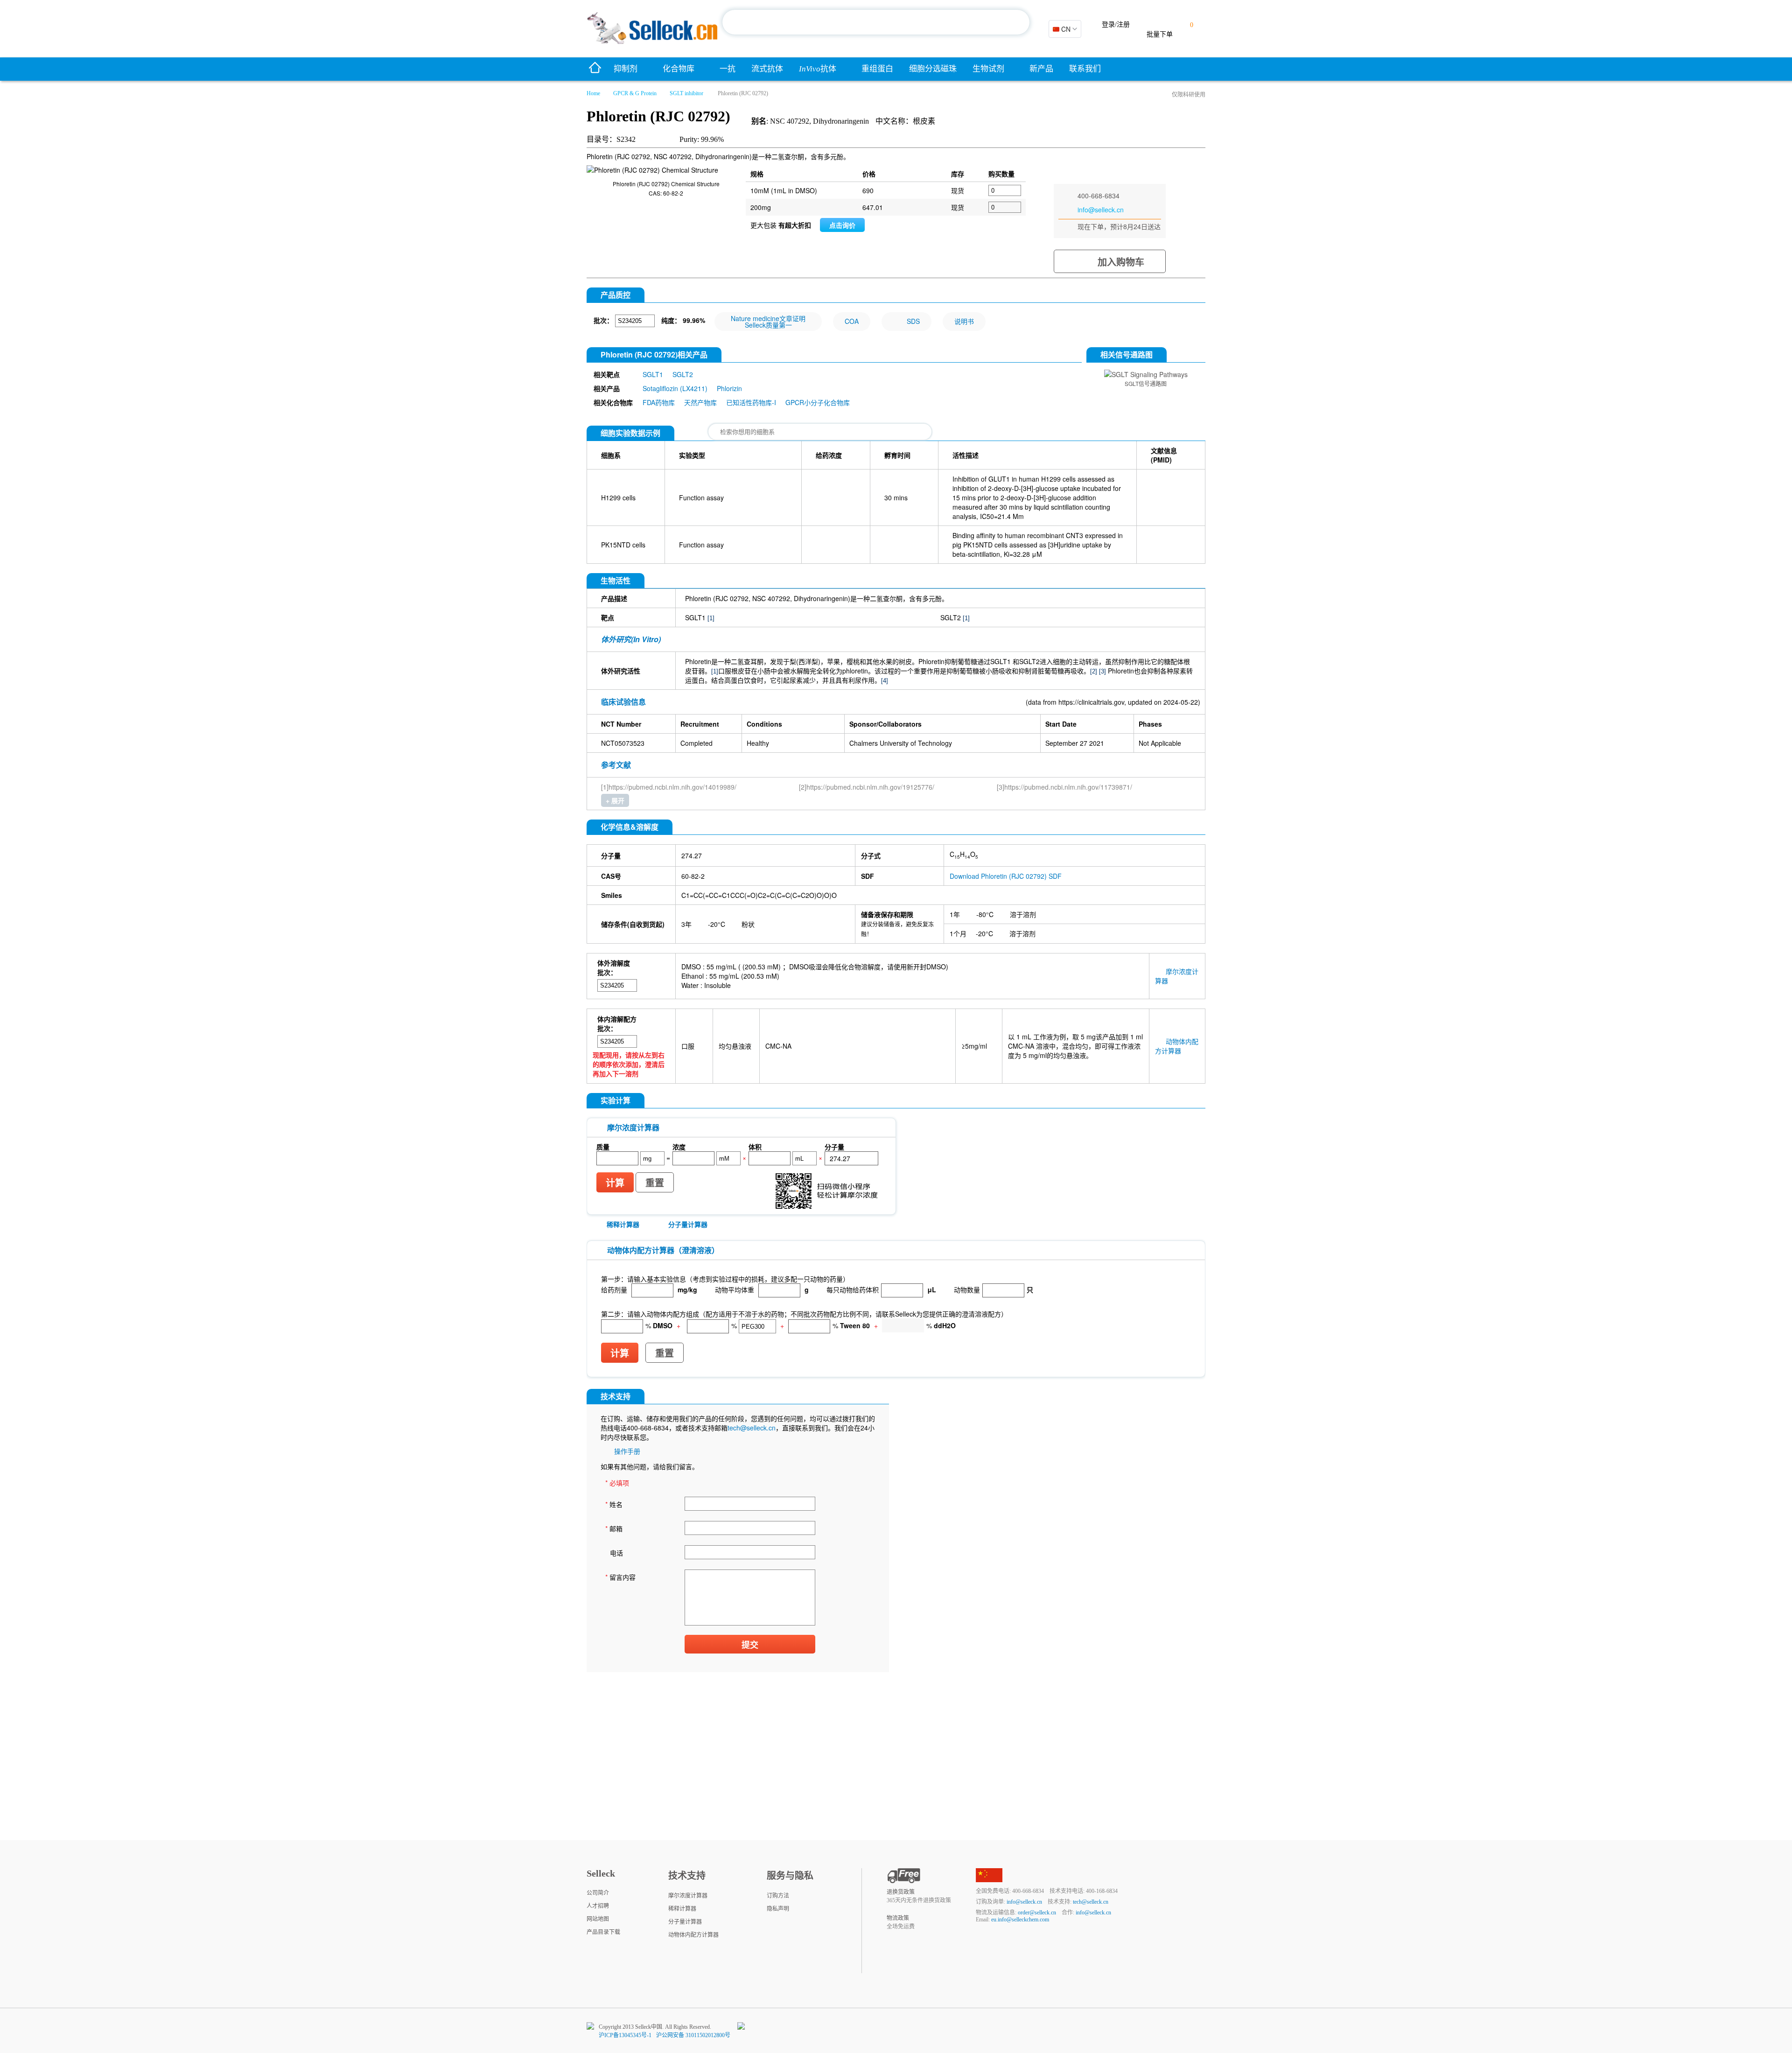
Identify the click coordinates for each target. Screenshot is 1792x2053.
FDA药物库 (659, 402)
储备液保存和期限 (887, 914)
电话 (616, 1553)
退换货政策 (901, 1892)
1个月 (958, 933)
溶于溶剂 (1023, 914)
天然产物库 (700, 402)
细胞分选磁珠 (933, 69)
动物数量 (967, 1289)
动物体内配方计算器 (1177, 1046)
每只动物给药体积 (853, 1289)
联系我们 (1085, 69)
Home (593, 93)
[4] (885, 681)
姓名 (614, 1504)
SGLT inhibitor (686, 93)
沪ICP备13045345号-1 (625, 2035)
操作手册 (627, 1451)
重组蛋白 (877, 69)
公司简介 (598, 1893)
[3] (1102, 671)
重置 (655, 1183)
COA (852, 321)
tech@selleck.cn (752, 1428)
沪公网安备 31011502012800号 (693, 2035)
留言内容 (620, 1577)
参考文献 (616, 765)
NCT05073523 (623, 743)
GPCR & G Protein (635, 93)
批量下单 (1160, 34)
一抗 (728, 69)
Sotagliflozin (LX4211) (675, 388)
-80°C (985, 914)
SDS (913, 321)
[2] (1094, 671)
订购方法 (778, 1896)
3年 (686, 924)
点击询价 (842, 225)
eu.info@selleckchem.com (1020, 1920)
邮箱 (614, 1528)
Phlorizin (729, 388)
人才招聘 (598, 1906)
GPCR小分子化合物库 (818, 402)
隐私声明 (778, 1909)
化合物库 (679, 69)
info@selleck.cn (1101, 210)
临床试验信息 (623, 702)
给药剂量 (614, 1289)
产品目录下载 (603, 1932)
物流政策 (898, 1918)
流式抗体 (767, 69)
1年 (955, 914)
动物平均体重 (735, 1289)
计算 (615, 1183)
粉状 (748, 924)
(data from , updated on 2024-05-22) (1113, 702)
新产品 (1041, 69)
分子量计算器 (688, 1224)
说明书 (964, 321)
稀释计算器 (623, 1224)
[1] (711, 618)
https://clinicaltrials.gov (1091, 702)
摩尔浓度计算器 (688, 1896)
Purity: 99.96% (702, 139)
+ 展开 (615, 800)
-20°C (717, 924)
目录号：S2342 (611, 139)
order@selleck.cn (1037, 1913)
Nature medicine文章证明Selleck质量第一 (768, 322)
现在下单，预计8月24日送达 (1119, 226)
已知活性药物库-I (751, 402)
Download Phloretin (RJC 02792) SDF (1006, 876)
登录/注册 (1116, 25)
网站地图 (598, 1919)
